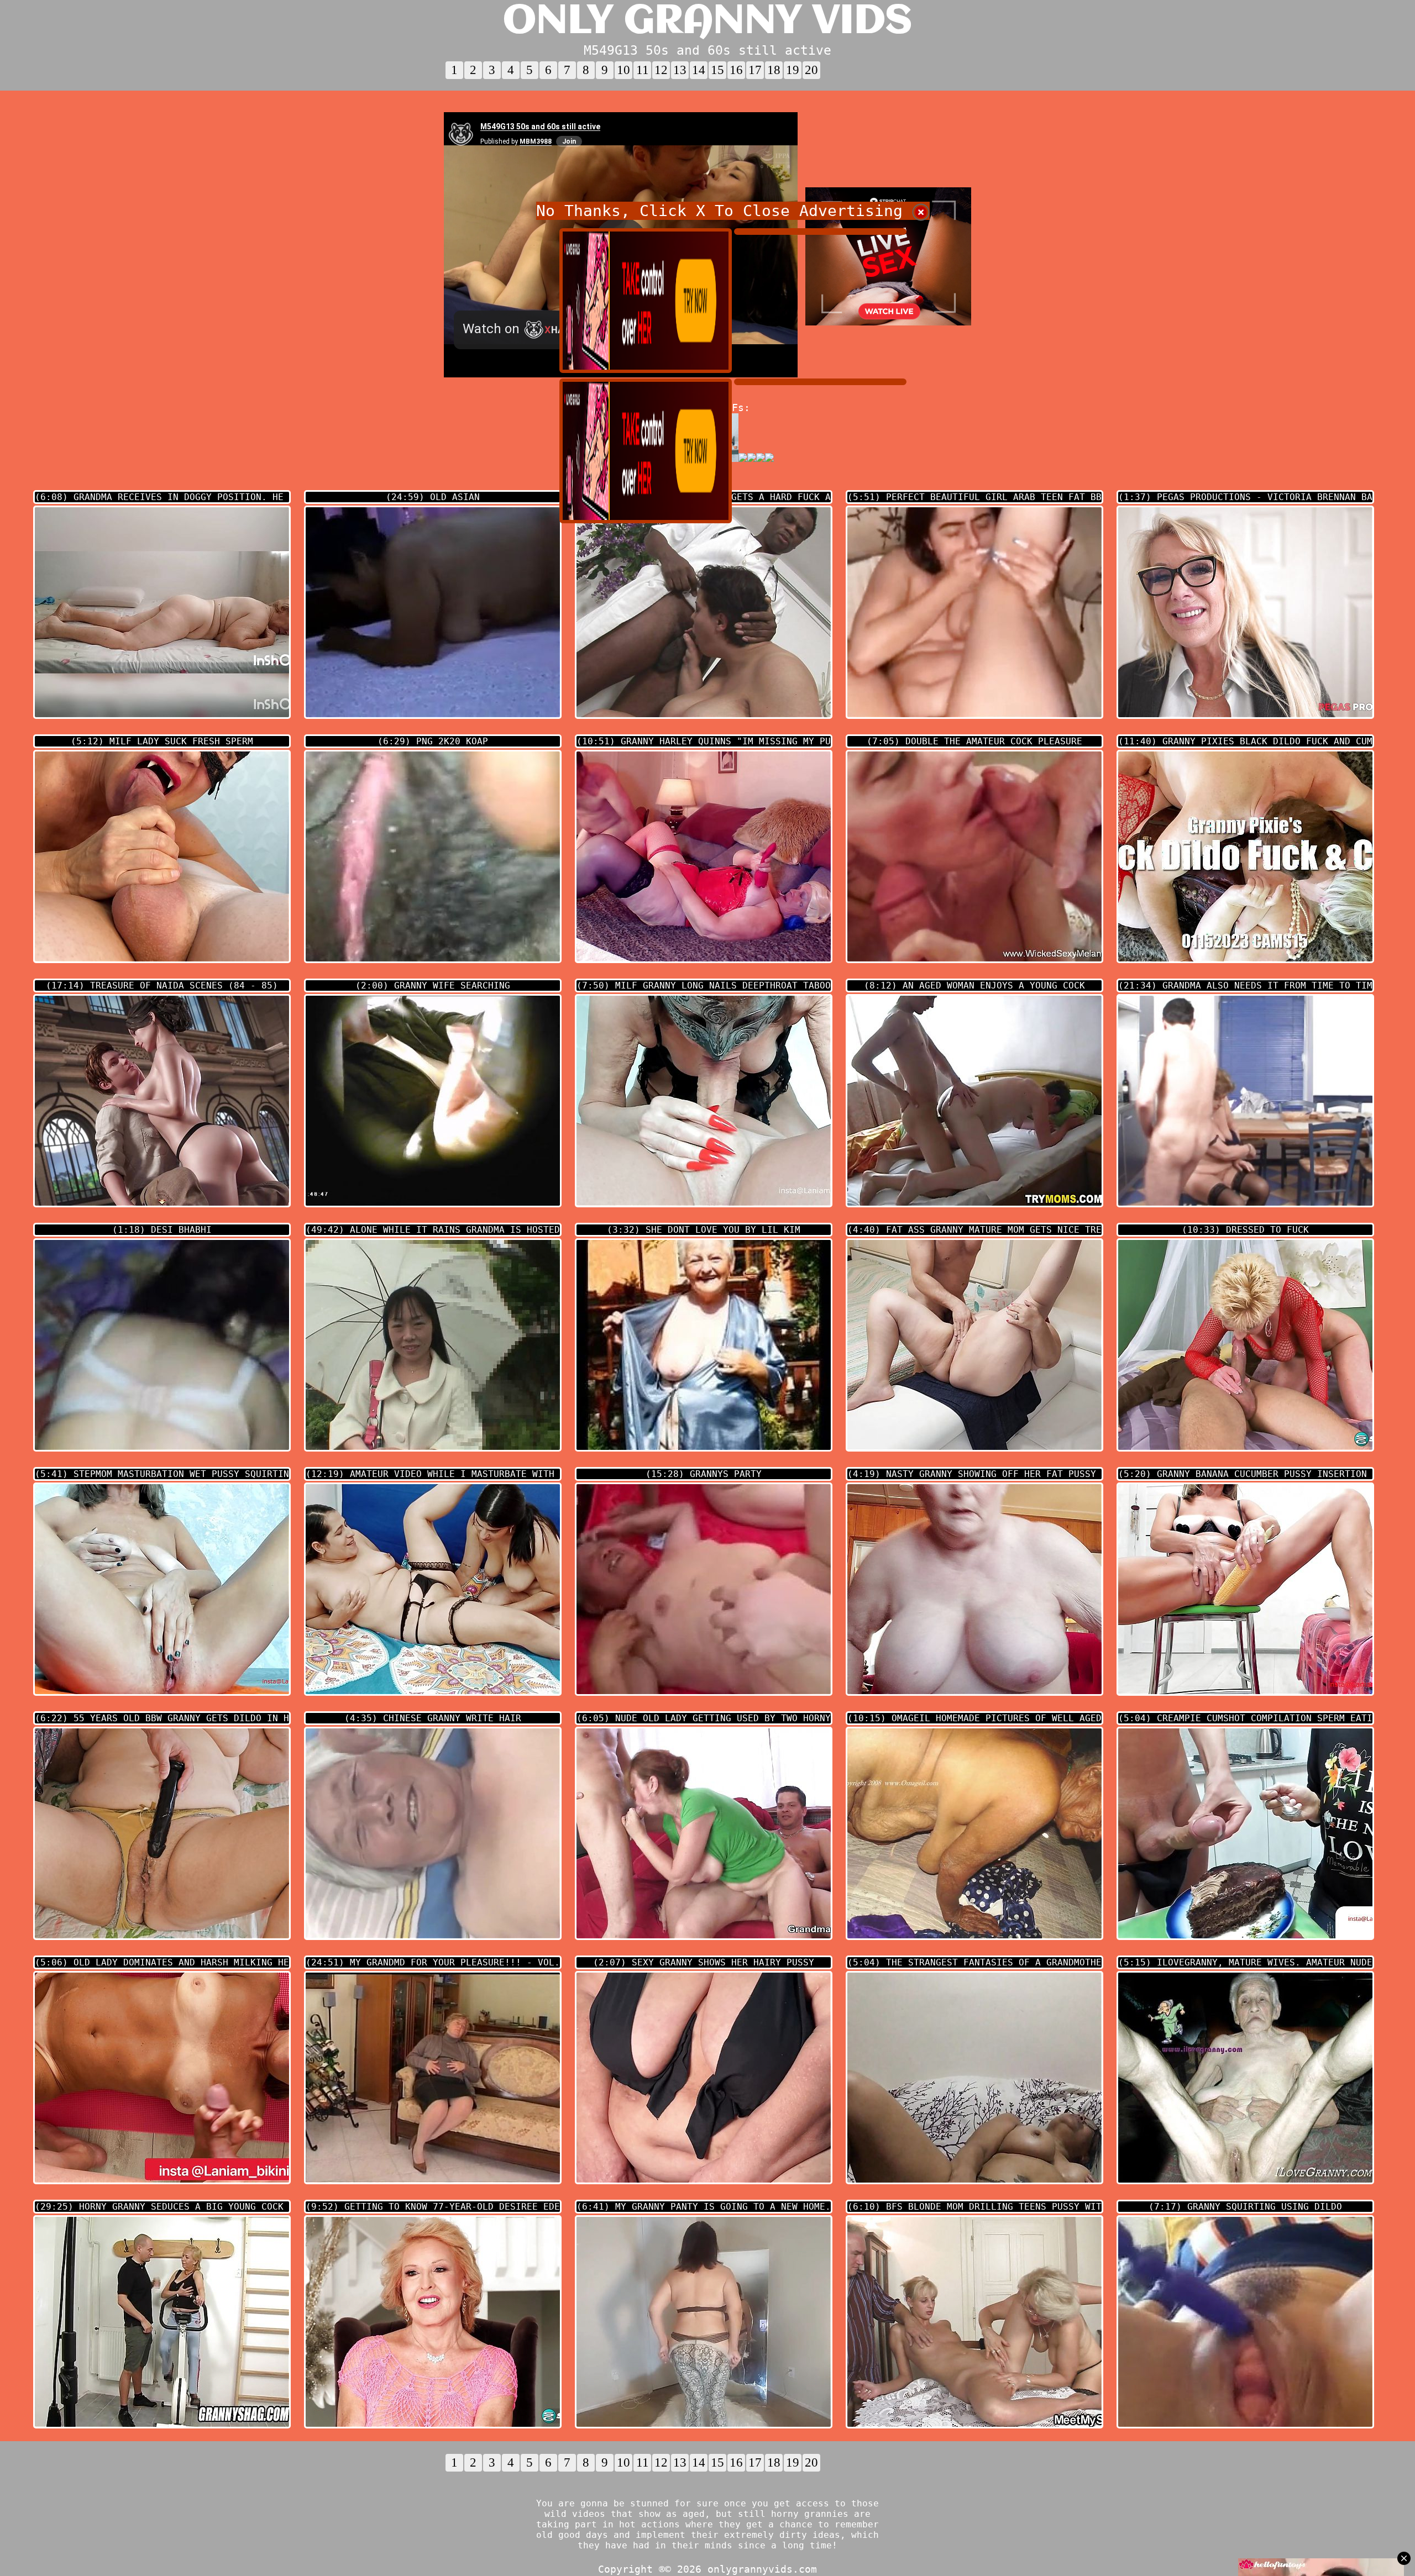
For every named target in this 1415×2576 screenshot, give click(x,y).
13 (680, 70)
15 (717, 70)
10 (623, 70)
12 (661, 70)
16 (736, 70)
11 (643, 70)
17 (755, 70)
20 (811, 70)
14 (699, 70)
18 (774, 70)
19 (793, 70)
